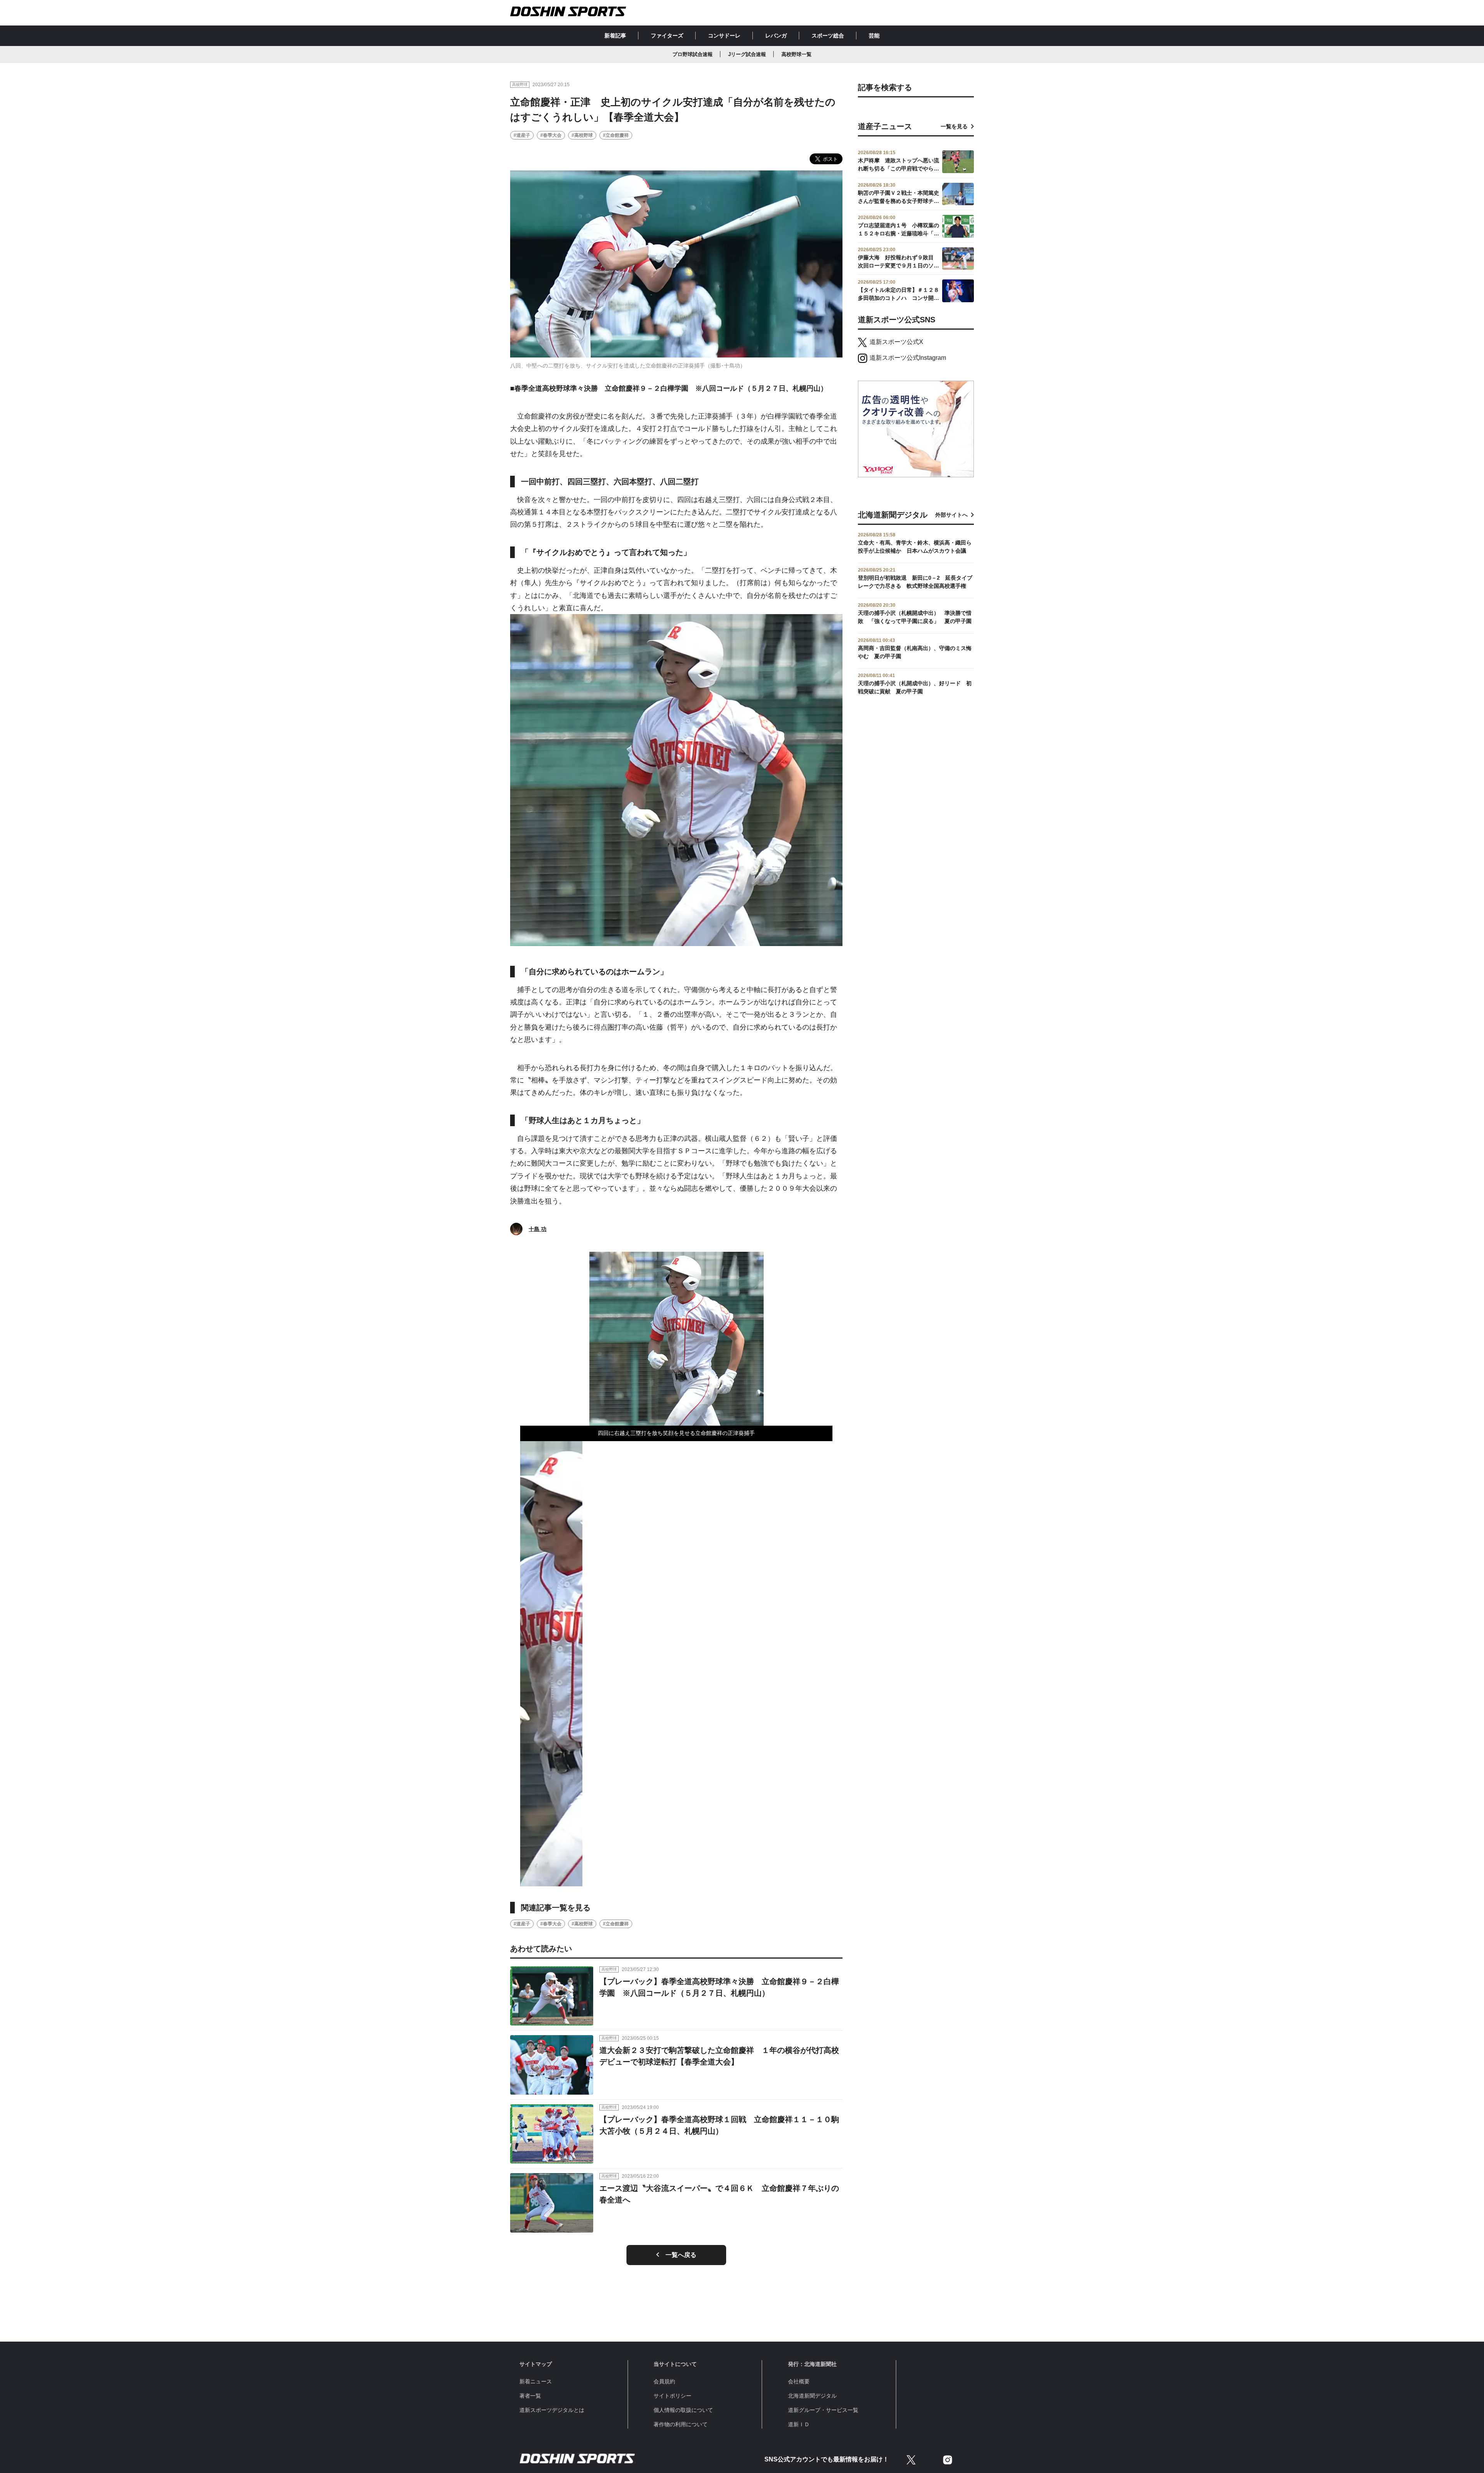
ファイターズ (667, 36)
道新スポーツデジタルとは (552, 2410)
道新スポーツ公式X (896, 342)
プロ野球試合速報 (693, 54)
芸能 (874, 36)
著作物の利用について (681, 2424)
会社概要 (799, 2381)
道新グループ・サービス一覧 (823, 2410)
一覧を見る (954, 126)
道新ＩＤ (799, 2424)
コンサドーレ (724, 36)
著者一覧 (530, 2396)
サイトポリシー (672, 2396)
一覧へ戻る (681, 2255)
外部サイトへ (951, 515)
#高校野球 (582, 135)
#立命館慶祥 (616, 135)
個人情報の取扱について (683, 2410)
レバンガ (776, 36)
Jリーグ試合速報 (747, 54)
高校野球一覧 (796, 54)
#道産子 (522, 135)
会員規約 (664, 2381)
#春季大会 (551, 135)
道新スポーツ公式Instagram (908, 358)
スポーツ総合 (828, 36)
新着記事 (615, 36)
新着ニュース (536, 2381)
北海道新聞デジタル (812, 2396)
